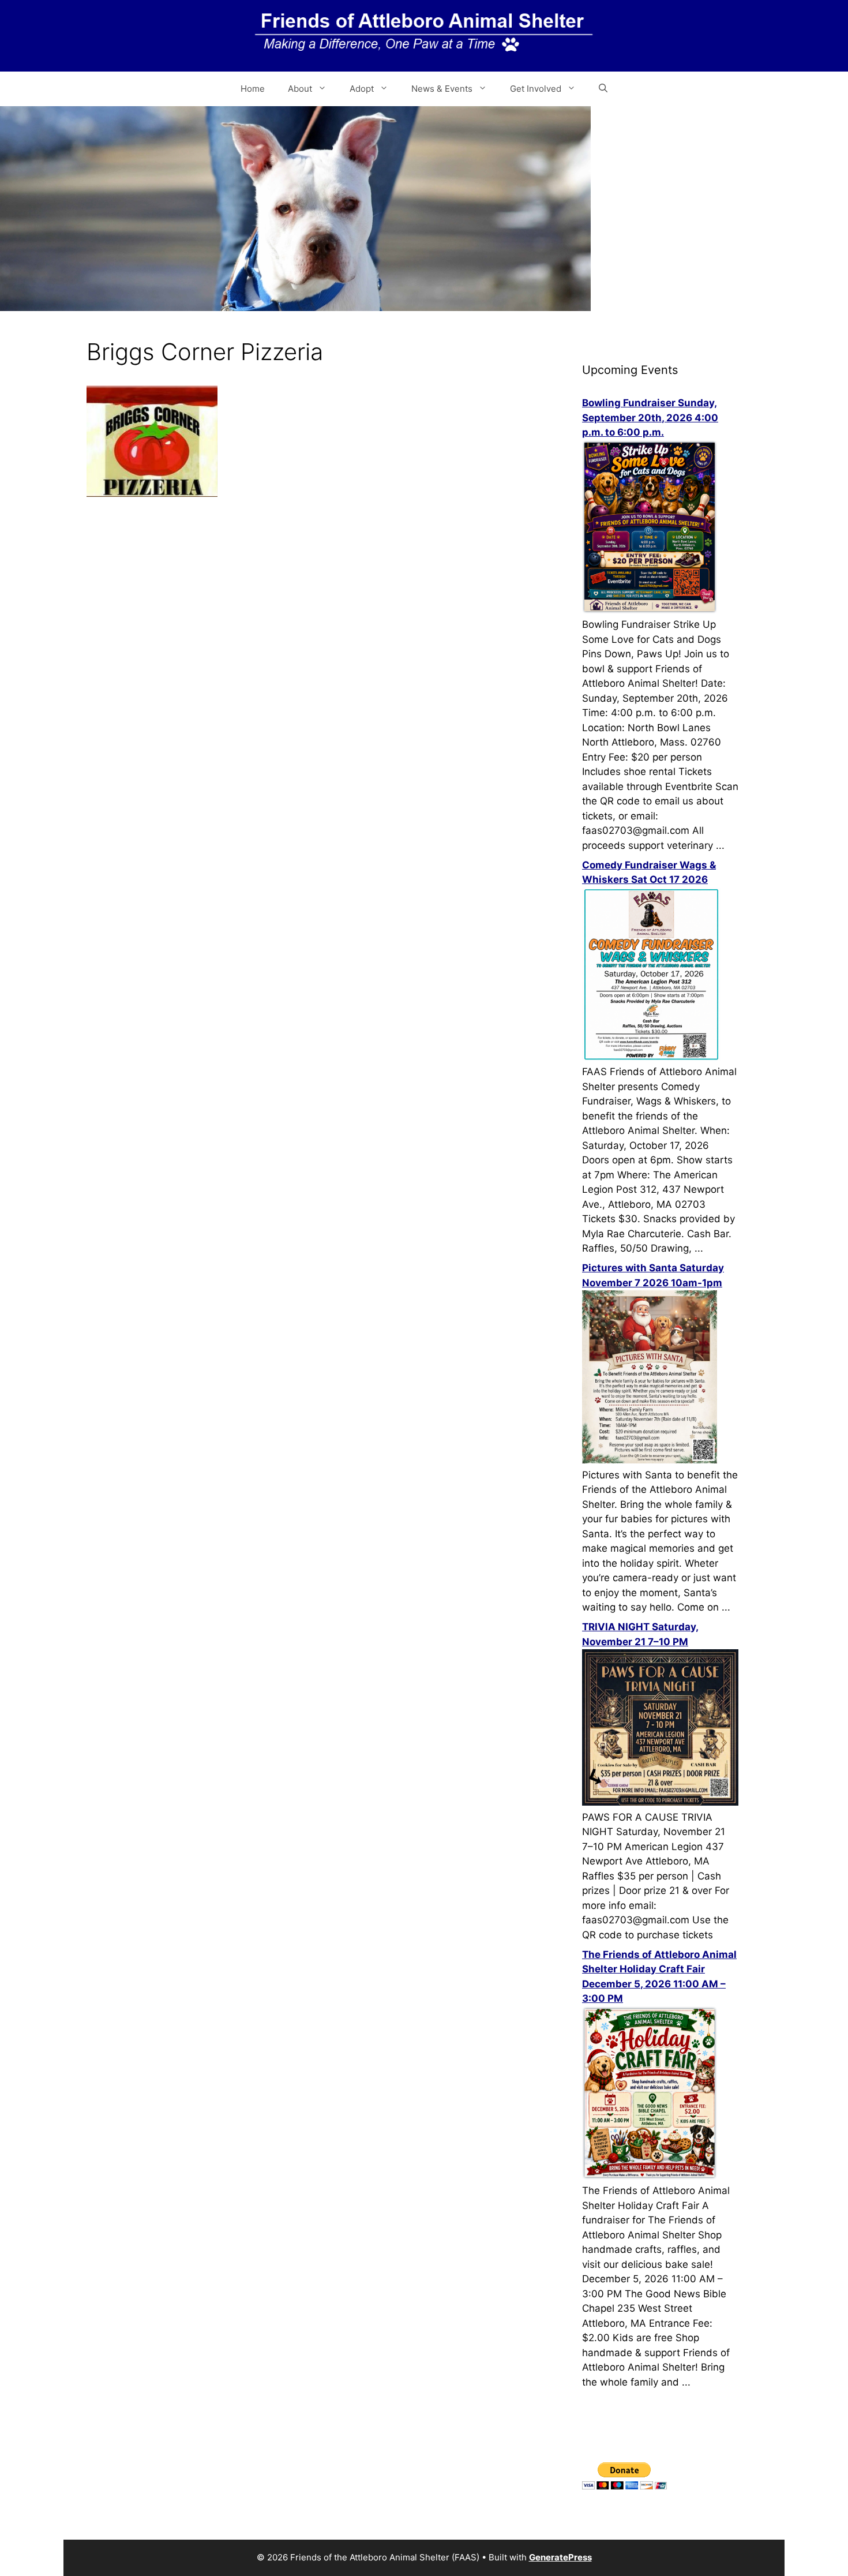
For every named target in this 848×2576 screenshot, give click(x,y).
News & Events (442, 89)
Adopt (362, 89)
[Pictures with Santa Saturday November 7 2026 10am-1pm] (650, 1460)
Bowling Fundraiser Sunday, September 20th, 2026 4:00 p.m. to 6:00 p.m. (650, 418)
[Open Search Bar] (603, 89)
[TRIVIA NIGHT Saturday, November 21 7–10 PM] (660, 1802)
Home (253, 89)
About (300, 89)
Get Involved (536, 89)
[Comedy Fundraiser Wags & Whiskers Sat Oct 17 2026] (651, 1057)
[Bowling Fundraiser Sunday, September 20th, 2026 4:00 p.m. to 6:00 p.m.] (650, 610)
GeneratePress (560, 2557)
